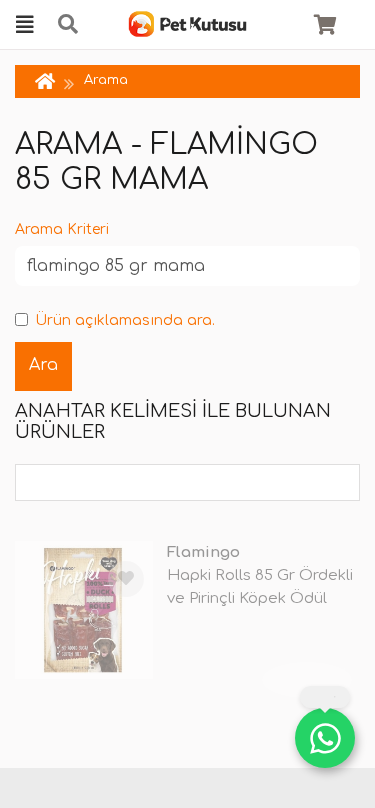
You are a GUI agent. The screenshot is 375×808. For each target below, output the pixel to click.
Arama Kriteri (62, 229)
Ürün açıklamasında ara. (125, 320)
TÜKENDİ (307, 679)
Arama (106, 80)
